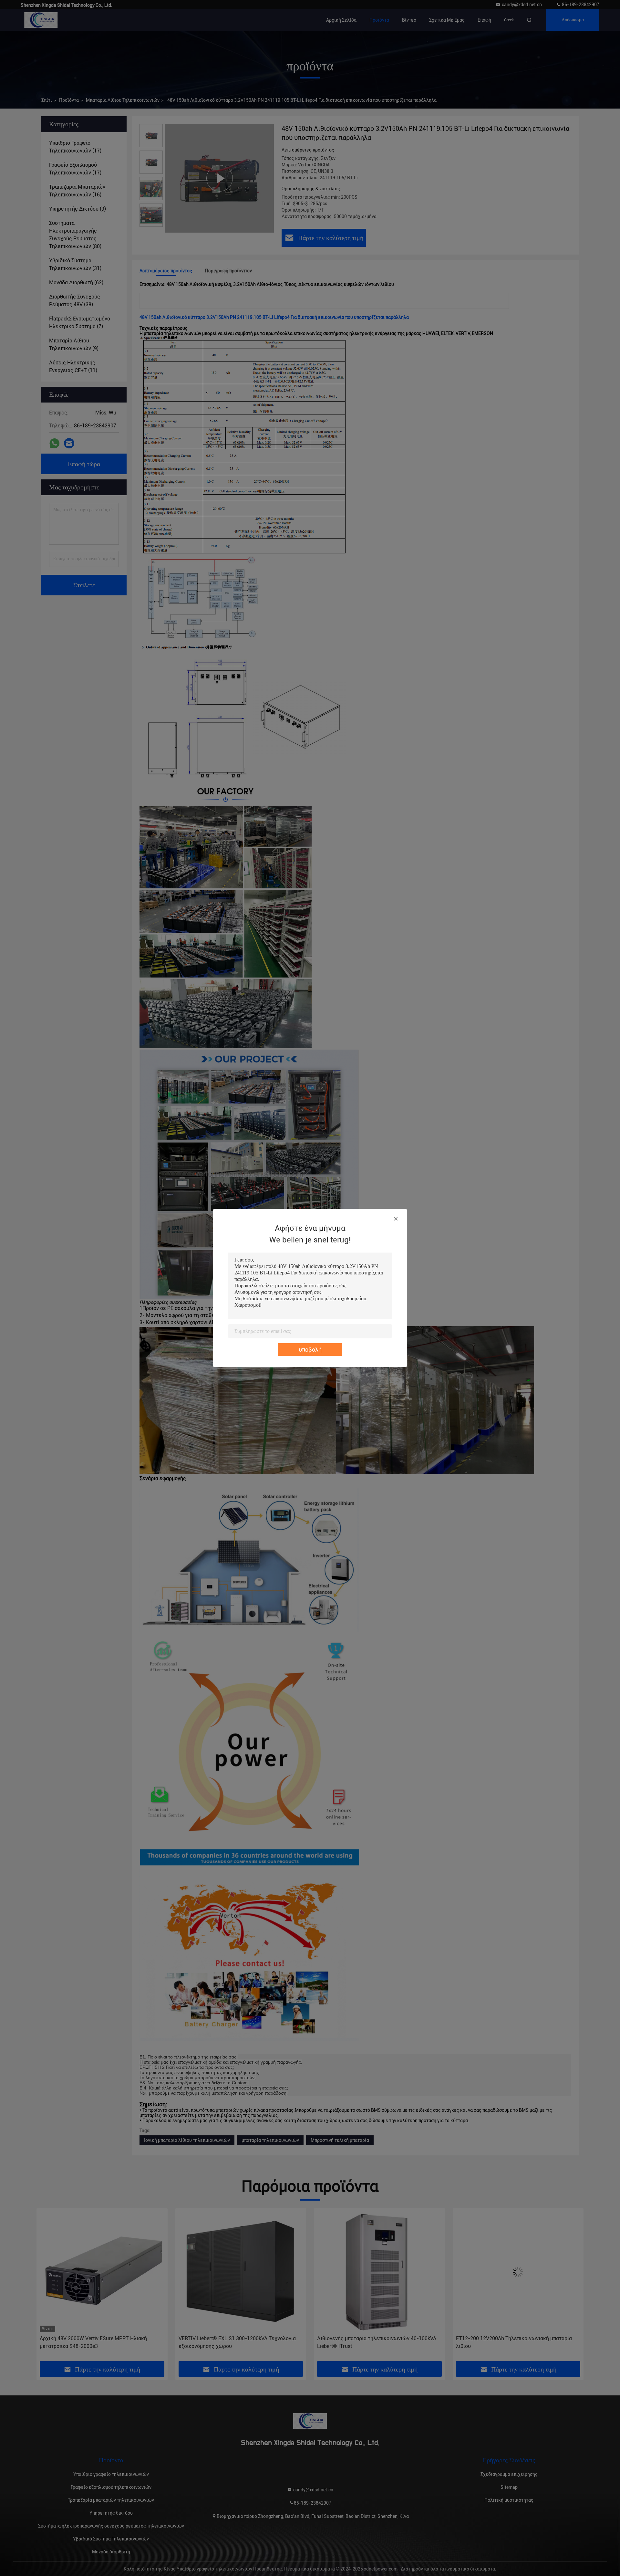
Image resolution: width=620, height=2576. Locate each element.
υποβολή (310, 1350)
